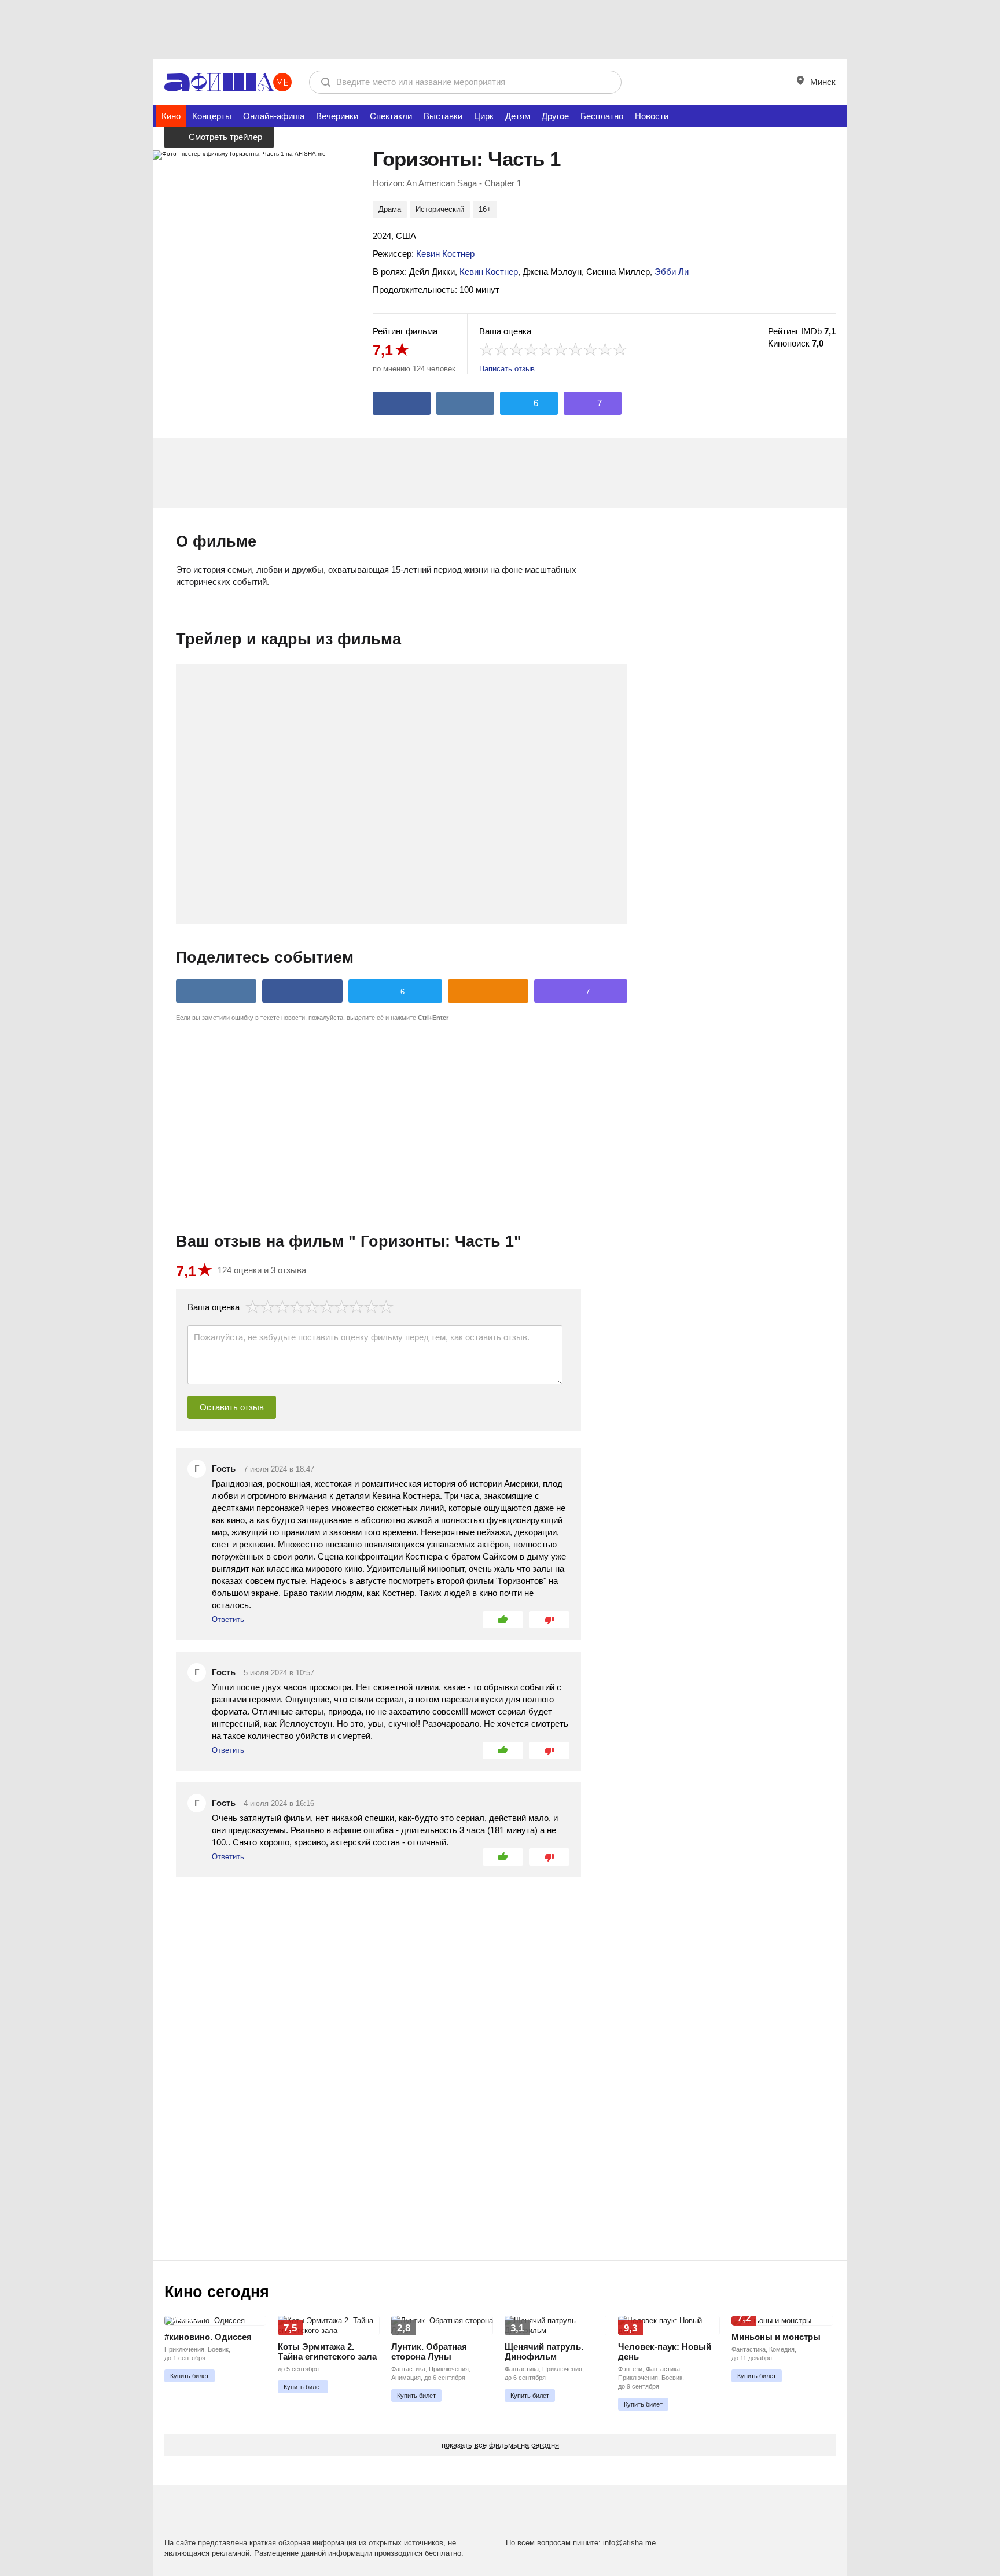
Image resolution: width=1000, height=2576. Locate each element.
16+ (485, 209)
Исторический (440, 209)
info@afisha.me (629, 2543)
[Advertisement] (500, 29)
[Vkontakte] (465, 403)
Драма (390, 209)
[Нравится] (503, 1620)
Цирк (484, 116)
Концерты (212, 116)
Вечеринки (337, 116)
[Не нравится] (549, 1620)
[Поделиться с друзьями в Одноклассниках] (488, 991)
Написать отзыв (507, 369)
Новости (652, 116)
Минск (822, 82)
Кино (171, 116)
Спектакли (391, 116)
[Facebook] (402, 403)
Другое (555, 116)
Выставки (443, 116)
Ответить (228, 1619)
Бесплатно (602, 116)
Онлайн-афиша (274, 116)
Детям (518, 116)
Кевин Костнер (445, 254)
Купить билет (190, 2376)
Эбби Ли (672, 272)
